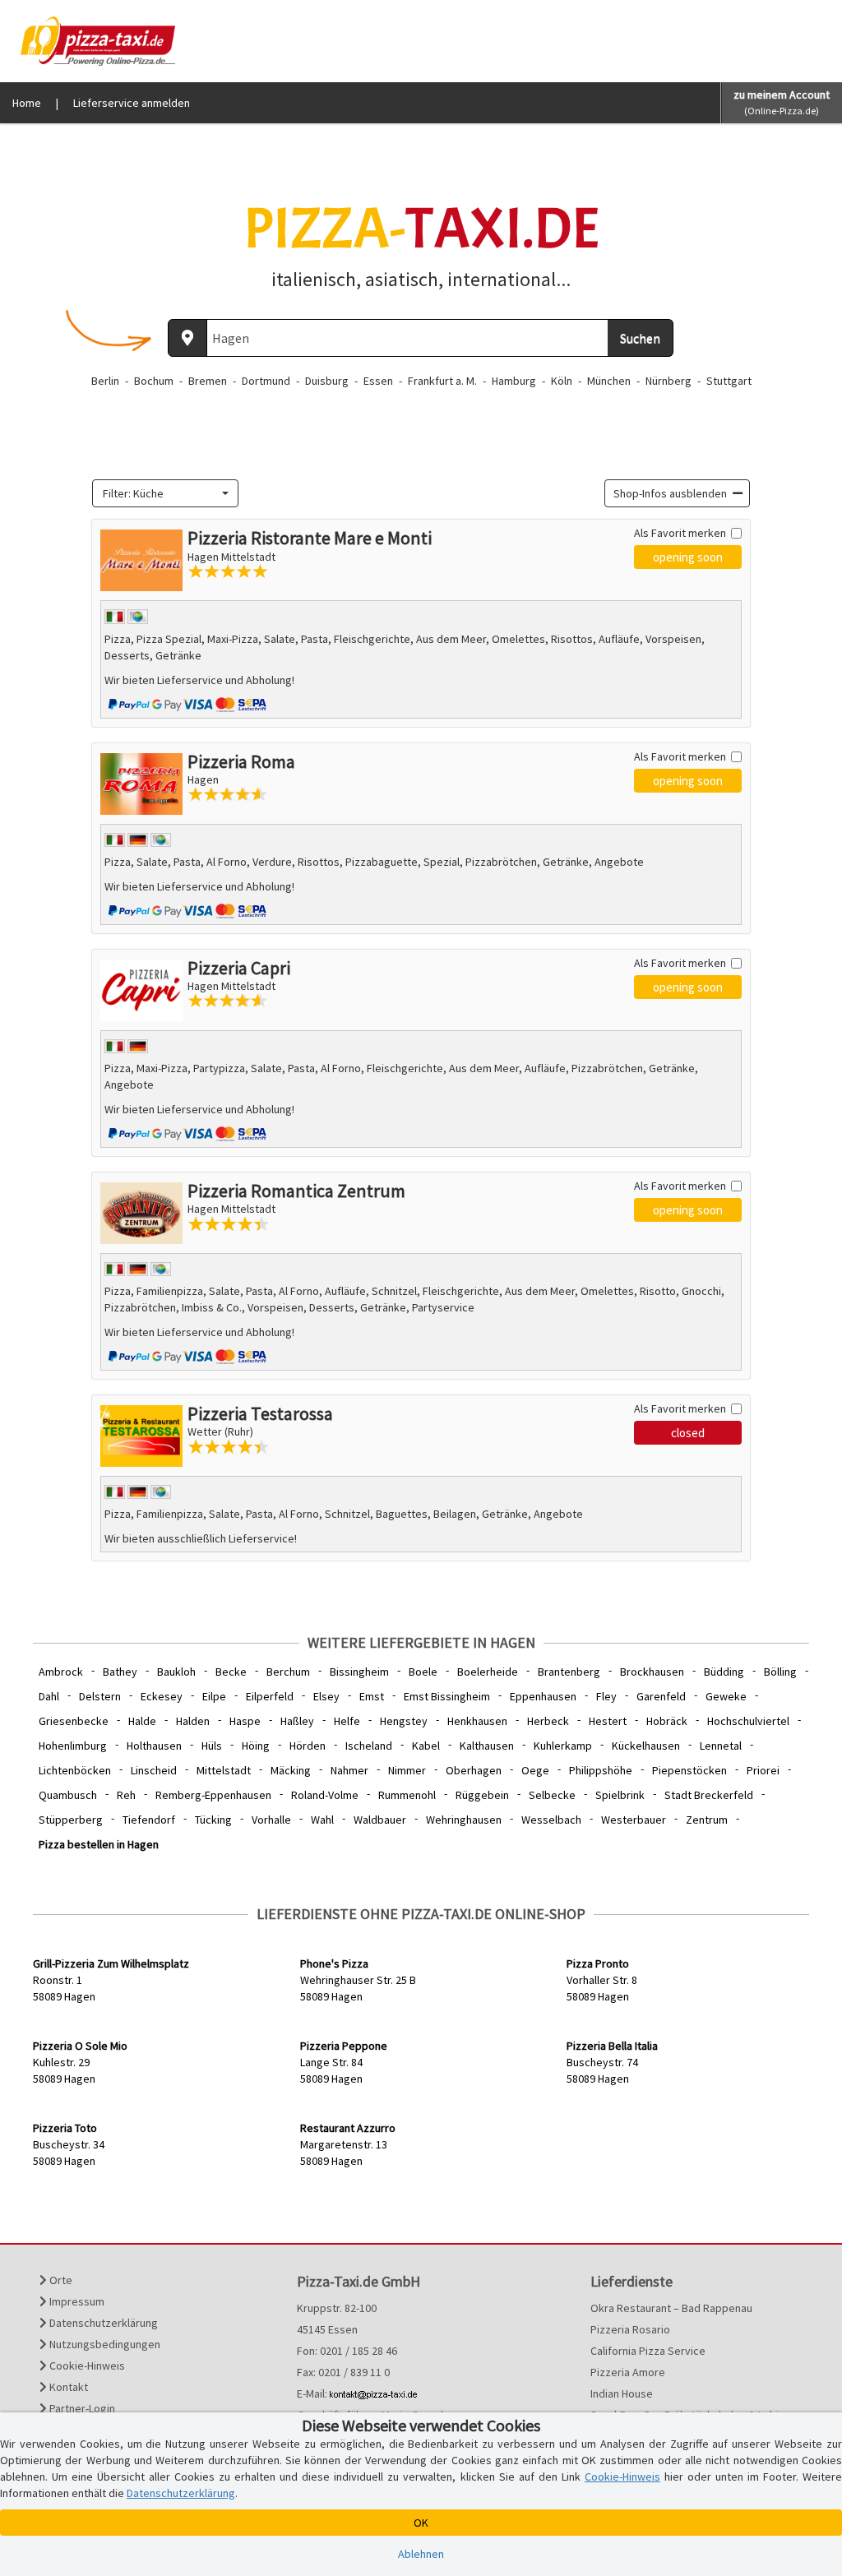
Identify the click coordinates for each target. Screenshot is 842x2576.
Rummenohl (407, 1795)
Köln (562, 381)
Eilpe (214, 1696)
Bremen (208, 381)
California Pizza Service (648, 2351)
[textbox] (160, 493)
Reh (126, 1795)
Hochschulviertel (748, 1721)
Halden (193, 1721)
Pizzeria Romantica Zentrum (296, 1191)
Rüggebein (482, 1795)
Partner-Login (81, 2408)
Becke (231, 1672)
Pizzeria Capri (239, 968)
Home (27, 103)
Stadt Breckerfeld (709, 1795)
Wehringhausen (464, 1820)
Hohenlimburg (73, 1746)
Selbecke (552, 1795)
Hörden (308, 1746)
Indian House (622, 2393)
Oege (535, 1770)
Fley (606, 1696)
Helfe (347, 1721)
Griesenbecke (74, 1721)
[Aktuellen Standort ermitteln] (187, 338)
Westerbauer (634, 1820)
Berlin (105, 381)
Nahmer (349, 1770)
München (609, 381)
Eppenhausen (543, 1696)
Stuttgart (729, 381)
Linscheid (154, 1770)
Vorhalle (271, 1820)
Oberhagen (474, 1770)
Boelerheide (488, 1672)
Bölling (780, 1672)
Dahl (49, 1696)
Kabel (426, 1746)
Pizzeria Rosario (630, 2329)
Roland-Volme (325, 1795)
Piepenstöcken (689, 1770)
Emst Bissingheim (447, 1696)
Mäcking (291, 1770)
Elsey (326, 1696)
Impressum (76, 2301)
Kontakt (67, 2387)
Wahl (322, 1820)
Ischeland (369, 1746)
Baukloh (176, 1672)
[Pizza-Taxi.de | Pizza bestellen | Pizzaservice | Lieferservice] (94, 39)
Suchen (640, 338)
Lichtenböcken (75, 1770)
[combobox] (165, 493)
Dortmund (266, 381)
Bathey (120, 1672)
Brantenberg (569, 1672)
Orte (60, 2280)
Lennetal (721, 1746)
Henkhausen (477, 1721)
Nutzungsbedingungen (104, 2344)
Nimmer (407, 1770)
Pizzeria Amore (628, 2372)
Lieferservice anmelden (132, 103)
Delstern (100, 1696)
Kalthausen (487, 1746)
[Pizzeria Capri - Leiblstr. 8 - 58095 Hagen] (141, 990)
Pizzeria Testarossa (260, 1413)
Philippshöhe (601, 1770)
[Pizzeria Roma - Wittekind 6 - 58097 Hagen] (141, 784)
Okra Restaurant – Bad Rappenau (671, 2308)
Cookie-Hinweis (86, 2366)
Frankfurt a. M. (442, 381)
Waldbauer (380, 1820)
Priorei (763, 1770)
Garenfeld (661, 1696)
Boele (423, 1672)
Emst (372, 1696)
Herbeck (548, 1721)
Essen (378, 381)
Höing (256, 1746)
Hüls (212, 1746)
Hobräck (667, 1721)
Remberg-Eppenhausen (213, 1795)
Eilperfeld (270, 1696)
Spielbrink (620, 1795)
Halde (142, 1721)
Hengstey (404, 1721)
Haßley (297, 1721)
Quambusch (68, 1795)
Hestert (608, 1721)
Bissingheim (359, 1672)
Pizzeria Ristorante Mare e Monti (310, 538)
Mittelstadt (224, 1770)
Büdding (724, 1672)
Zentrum (707, 1820)
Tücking (213, 1820)
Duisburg (327, 381)
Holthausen (154, 1746)
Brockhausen (652, 1672)
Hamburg (514, 381)
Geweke (726, 1696)
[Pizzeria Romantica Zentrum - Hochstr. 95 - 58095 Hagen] (141, 1213)
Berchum (288, 1672)
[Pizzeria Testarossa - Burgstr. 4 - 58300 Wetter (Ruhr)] (141, 1436)
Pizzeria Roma (241, 761)
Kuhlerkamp (563, 1746)
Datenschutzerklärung (102, 2323)
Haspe (245, 1721)
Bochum (154, 381)
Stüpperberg (71, 1820)
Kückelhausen (646, 1746)
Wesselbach (551, 1820)
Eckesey (162, 1696)
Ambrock (61, 1672)
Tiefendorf (149, 1820)
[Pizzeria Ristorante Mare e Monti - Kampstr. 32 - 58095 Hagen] (141, 560)
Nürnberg (669, 381)
